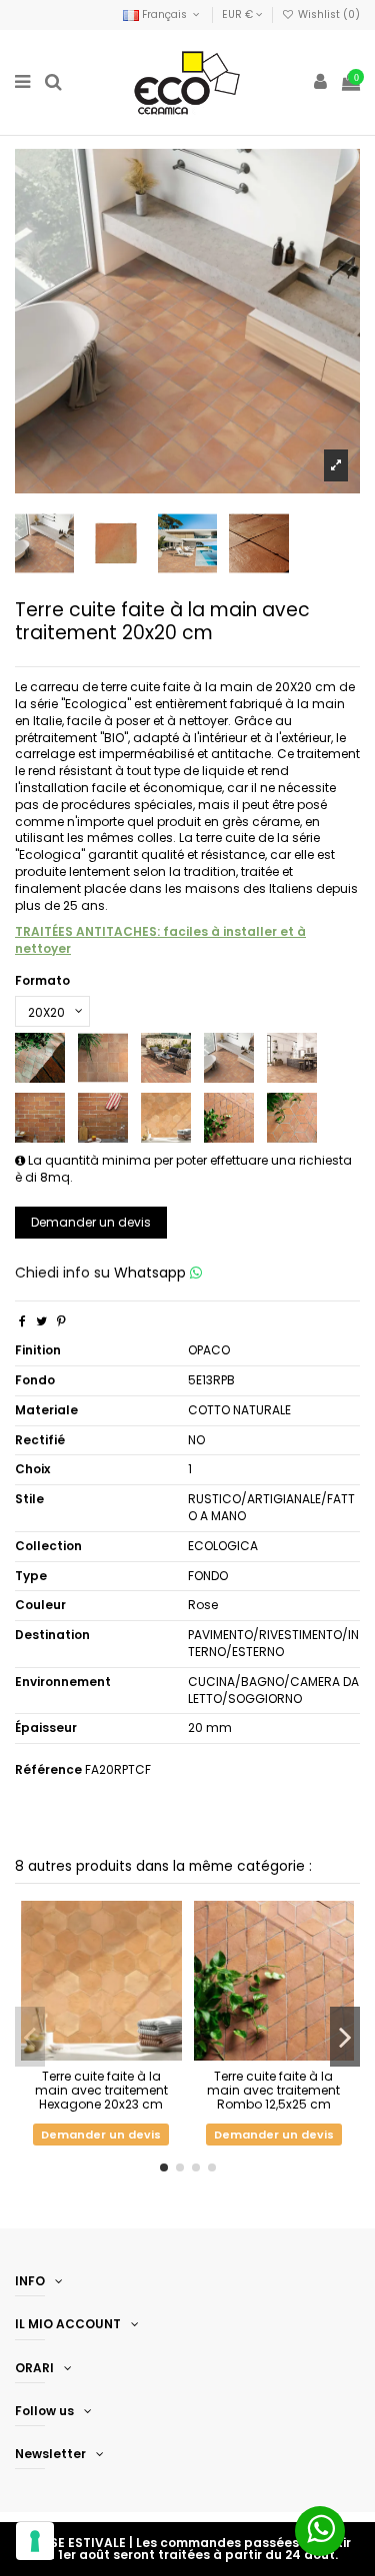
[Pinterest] (61, 1321)
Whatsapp (152, 1273)
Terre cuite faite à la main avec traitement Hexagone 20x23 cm (101, 2091)
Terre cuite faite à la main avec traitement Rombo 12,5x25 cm (273, 2091)
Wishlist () (327, 14)
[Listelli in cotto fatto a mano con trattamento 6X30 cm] (103, 1117)
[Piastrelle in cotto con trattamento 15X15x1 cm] (103, 1057)
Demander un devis (91, 1222)
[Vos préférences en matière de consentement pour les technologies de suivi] (35, 2541)
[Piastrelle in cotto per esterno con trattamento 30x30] (292, 1057)
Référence (48, 1770)
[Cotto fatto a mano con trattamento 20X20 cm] (229, 1057)
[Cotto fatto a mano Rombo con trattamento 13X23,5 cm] (292, 1117)
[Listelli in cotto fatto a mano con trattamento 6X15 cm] (40, 1117)
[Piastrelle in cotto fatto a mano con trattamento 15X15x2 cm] (40, 1057)
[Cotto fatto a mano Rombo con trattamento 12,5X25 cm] (229, 1117)
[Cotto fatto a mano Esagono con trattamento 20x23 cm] (166, 1117)
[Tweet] (41, 1321)
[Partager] (22, 1321)
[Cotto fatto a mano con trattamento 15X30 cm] (166, 1057)
